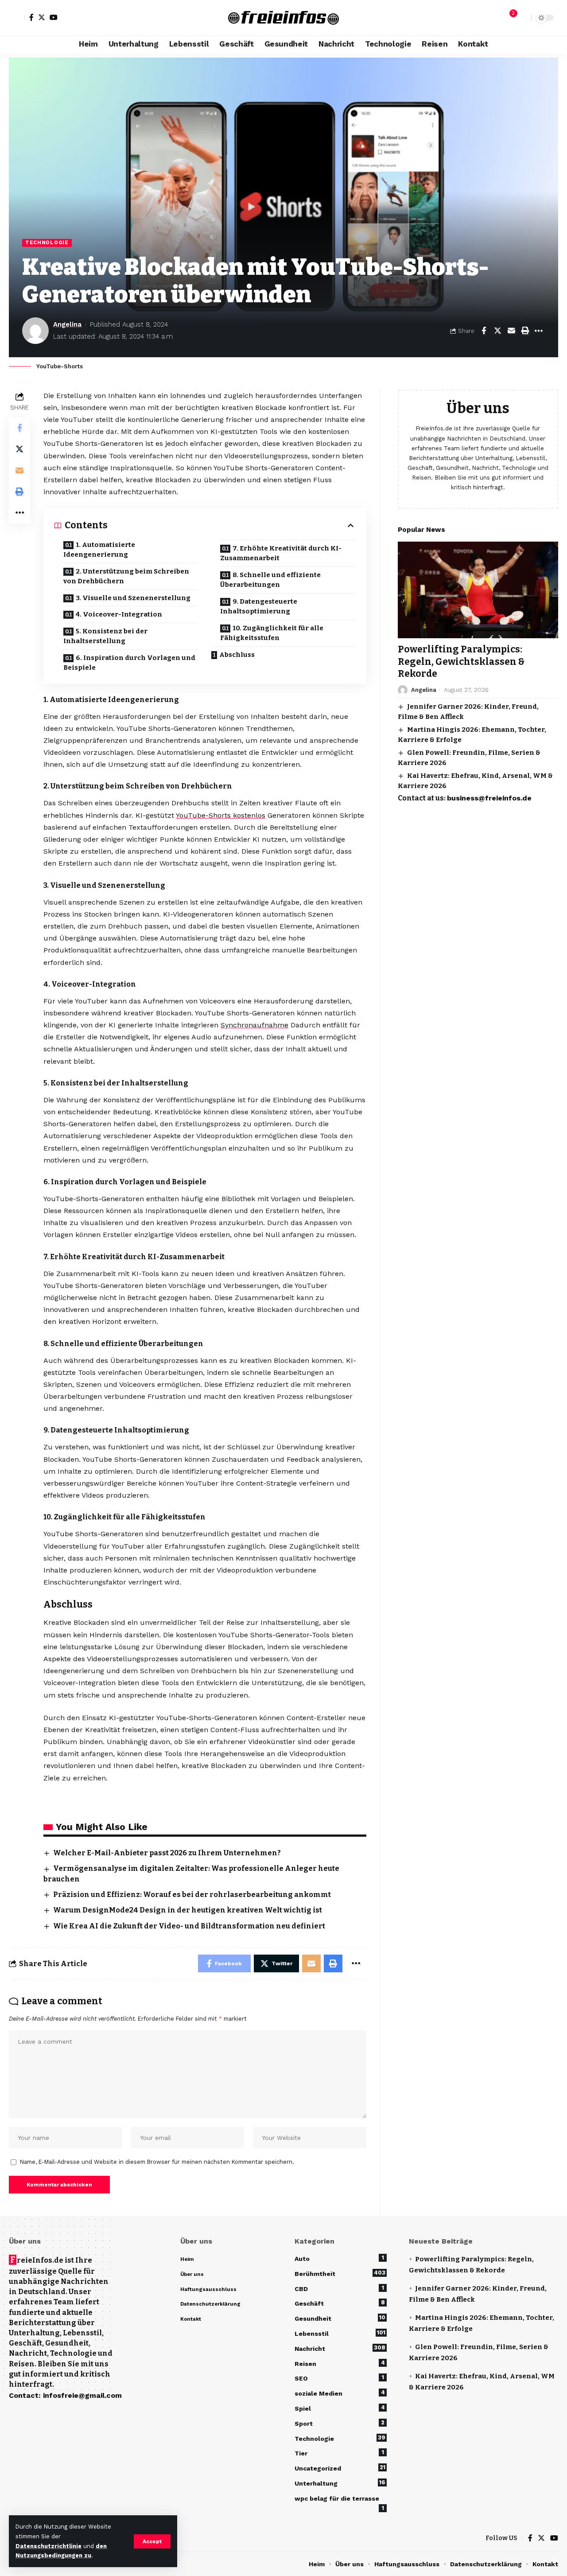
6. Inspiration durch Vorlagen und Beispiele (129, 663)
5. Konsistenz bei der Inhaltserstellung (105, 636)
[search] (522, 18)
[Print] (525, 331)
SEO (339, 2378)
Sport (340, 2423)
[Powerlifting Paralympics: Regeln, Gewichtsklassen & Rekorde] (478, 590)
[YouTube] (54, 17)
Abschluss (237, 655)
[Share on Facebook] (484, 331)
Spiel (340, 2408)
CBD (339, 2288)
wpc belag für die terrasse (339, 2500)
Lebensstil (340, 2333)
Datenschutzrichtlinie (49, 2546)
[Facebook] (31, 17)
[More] (539, 331)
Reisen (340, 2363)
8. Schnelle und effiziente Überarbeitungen (270, 580)
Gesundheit (340, 2318)
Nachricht (340, 2348)
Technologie (47, 242)
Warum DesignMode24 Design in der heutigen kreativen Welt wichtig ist (188, 1910)
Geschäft (340, 2303)
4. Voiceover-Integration (119, 614)
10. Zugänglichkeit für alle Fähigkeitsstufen (272, 633)
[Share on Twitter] (497, 331)
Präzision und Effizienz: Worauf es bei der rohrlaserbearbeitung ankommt (192, 1895)
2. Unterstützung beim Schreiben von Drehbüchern (126, 576)
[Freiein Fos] (283, 18)
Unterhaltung (340, 2483)
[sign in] (17, 18)
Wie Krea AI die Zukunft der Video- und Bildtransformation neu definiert (190, 1926)
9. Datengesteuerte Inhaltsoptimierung (259, 607)
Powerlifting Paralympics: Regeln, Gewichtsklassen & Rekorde (461, 662)
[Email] (511, 331)
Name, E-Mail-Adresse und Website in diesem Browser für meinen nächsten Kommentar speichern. (157, 2162)
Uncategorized (340, 2468)
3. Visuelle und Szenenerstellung (133, 598)
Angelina (67, 324)
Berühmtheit (340, 2273)
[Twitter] (42, 17)
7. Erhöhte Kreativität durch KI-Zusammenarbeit (281, 553)
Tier (339, 2453)
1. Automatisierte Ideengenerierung (99, 550)
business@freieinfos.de (489, 798)
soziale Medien (340, 2393)
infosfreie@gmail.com (82, 2395)
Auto (339, 2258)
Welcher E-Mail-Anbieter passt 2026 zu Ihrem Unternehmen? (167, 1853)
